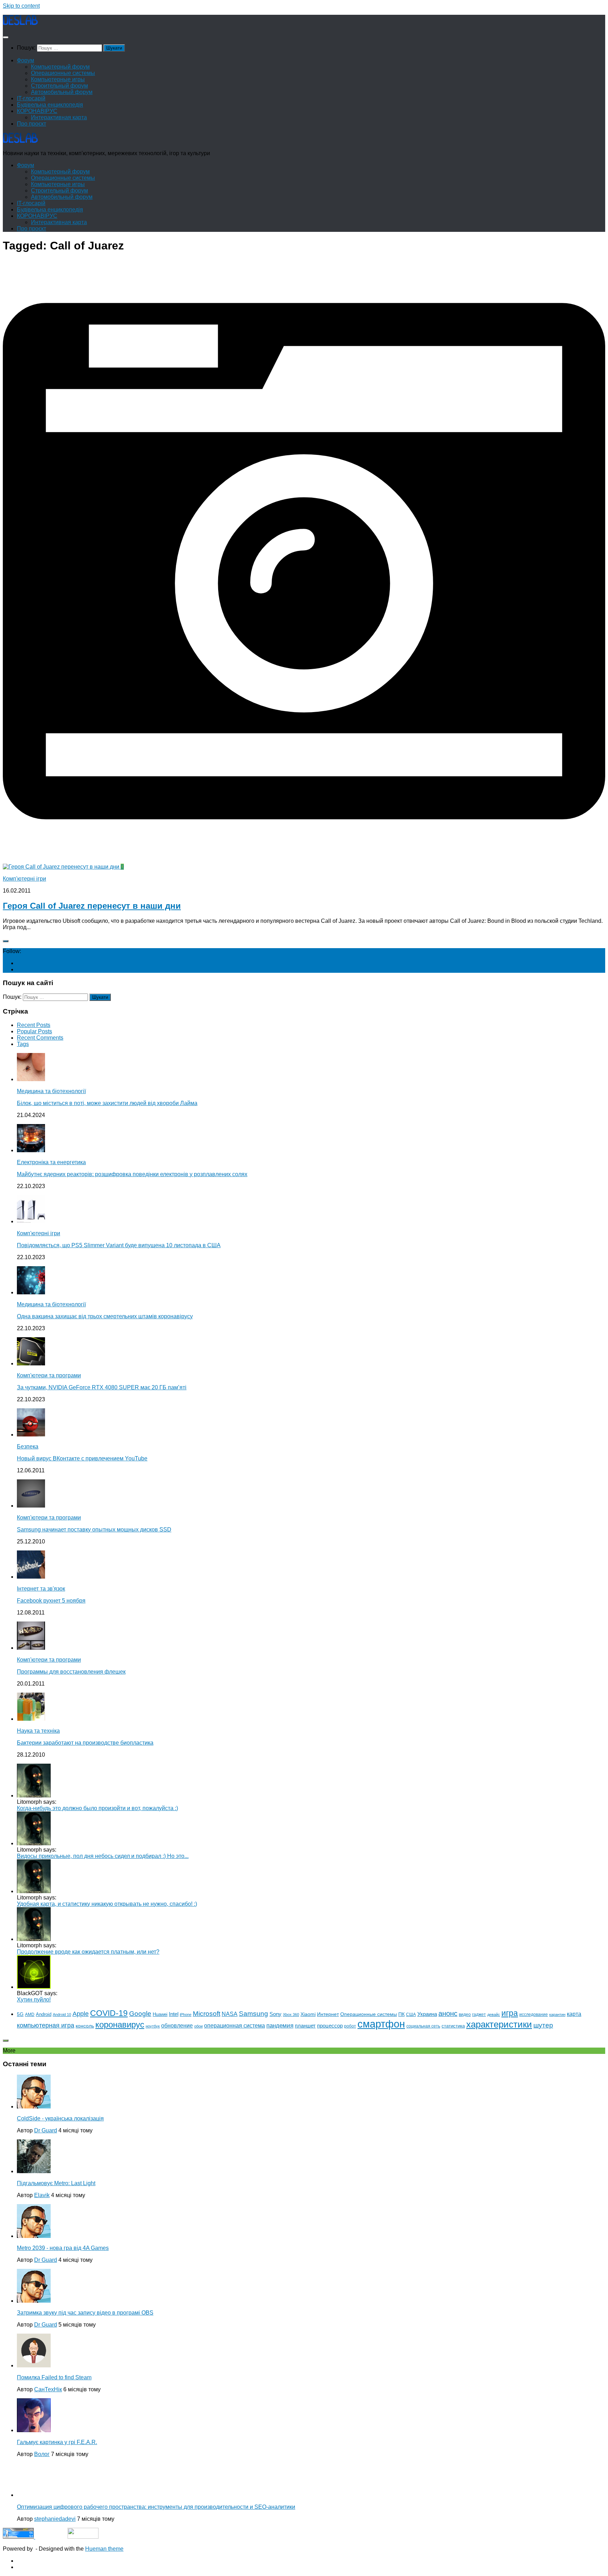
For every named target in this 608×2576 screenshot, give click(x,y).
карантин (557, 2015)
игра (510, 2013)
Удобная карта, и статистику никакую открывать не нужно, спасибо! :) (107, 1904)
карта (574, 2014)
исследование (534, 2015)
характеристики (499, 2024)
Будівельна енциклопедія (50, 105)
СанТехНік (48, 2389)
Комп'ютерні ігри (24, 879)
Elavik (42, 2195)
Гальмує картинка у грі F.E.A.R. (57, 2442)
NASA (230, 2014)
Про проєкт (31, 124)
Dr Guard (46, 2130)
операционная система (235, 2026)
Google (140, 2014)
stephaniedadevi (55, 2519)
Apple (81, 2014)
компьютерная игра (46, 2025)
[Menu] (6, 37)
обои (198, 2026)
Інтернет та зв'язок (41, 1589)
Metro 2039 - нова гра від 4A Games (63, 2248)
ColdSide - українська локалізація (60, 2118)
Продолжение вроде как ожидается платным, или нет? (88, 1952)
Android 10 (62, 2015)
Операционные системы (63, 73)
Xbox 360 (291, 2015)
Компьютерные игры (58, 79)
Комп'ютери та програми (49, 1375)
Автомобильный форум (62, 92)
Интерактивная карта (59, 117)
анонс (448, 2013)
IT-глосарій (31, 98)
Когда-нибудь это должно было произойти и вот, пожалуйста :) (97, 1808)
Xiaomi (308, 2014)
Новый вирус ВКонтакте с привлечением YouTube (82, 1458)
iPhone (186, 2015)
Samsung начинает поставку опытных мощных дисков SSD (94, 1530)
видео (465, 2015)
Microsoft (207, 2014)
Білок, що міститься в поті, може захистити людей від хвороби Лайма (107, 1103)
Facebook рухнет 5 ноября (51, 1601)
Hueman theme (104, 2549)
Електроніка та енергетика (51, 1162)
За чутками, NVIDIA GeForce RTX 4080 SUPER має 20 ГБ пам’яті (102, 1387)
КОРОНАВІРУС (37, 111)
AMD (30, 2015)
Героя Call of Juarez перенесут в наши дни (92, 906)
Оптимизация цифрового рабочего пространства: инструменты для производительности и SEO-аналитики (156, 2507)
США (411, 2015)
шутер (543, 2025)
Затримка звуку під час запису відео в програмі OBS (85, 2313)
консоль (85, 2026)
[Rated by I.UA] (83, 2537)
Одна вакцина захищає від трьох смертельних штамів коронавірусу (105, 1316)
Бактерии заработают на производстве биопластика (85, 1743)
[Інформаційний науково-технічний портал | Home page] (20, 23)
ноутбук (153, 2026)
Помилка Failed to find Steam (54, 2377)
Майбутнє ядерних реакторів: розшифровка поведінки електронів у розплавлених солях (132, 1174)
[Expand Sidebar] (6, 941)
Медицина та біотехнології (51, 1091)
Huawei (160, 2014)
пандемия (280, 2025)
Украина (427, 2014)
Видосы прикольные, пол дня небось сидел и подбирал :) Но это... (103, 1856)
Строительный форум (59, 86)
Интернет (328, 2014)
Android (44, 2014)
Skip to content (21, 6)
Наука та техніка (38, 1731)
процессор (330, 2026)
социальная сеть (423, 2026)
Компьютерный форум (60, 67)
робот (350, 2026)
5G (20, 2014)
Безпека (28, 1446)
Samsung (254, 2013)
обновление (177, 2025)
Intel (174, 2014)
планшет (305, 2026)
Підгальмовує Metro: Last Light (56, 2183)
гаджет (479, 2015)
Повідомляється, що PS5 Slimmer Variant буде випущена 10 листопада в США (119, 1245)
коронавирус (120, 2025)
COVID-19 (109, 2013)
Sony (275, 2014)
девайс (494, 2015)
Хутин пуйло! (34, 2000)
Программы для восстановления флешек (71, 1672)
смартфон (381, 2024)
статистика (453, 2026)
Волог (42, 2454)
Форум (26, 60)
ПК (401, 2014)
